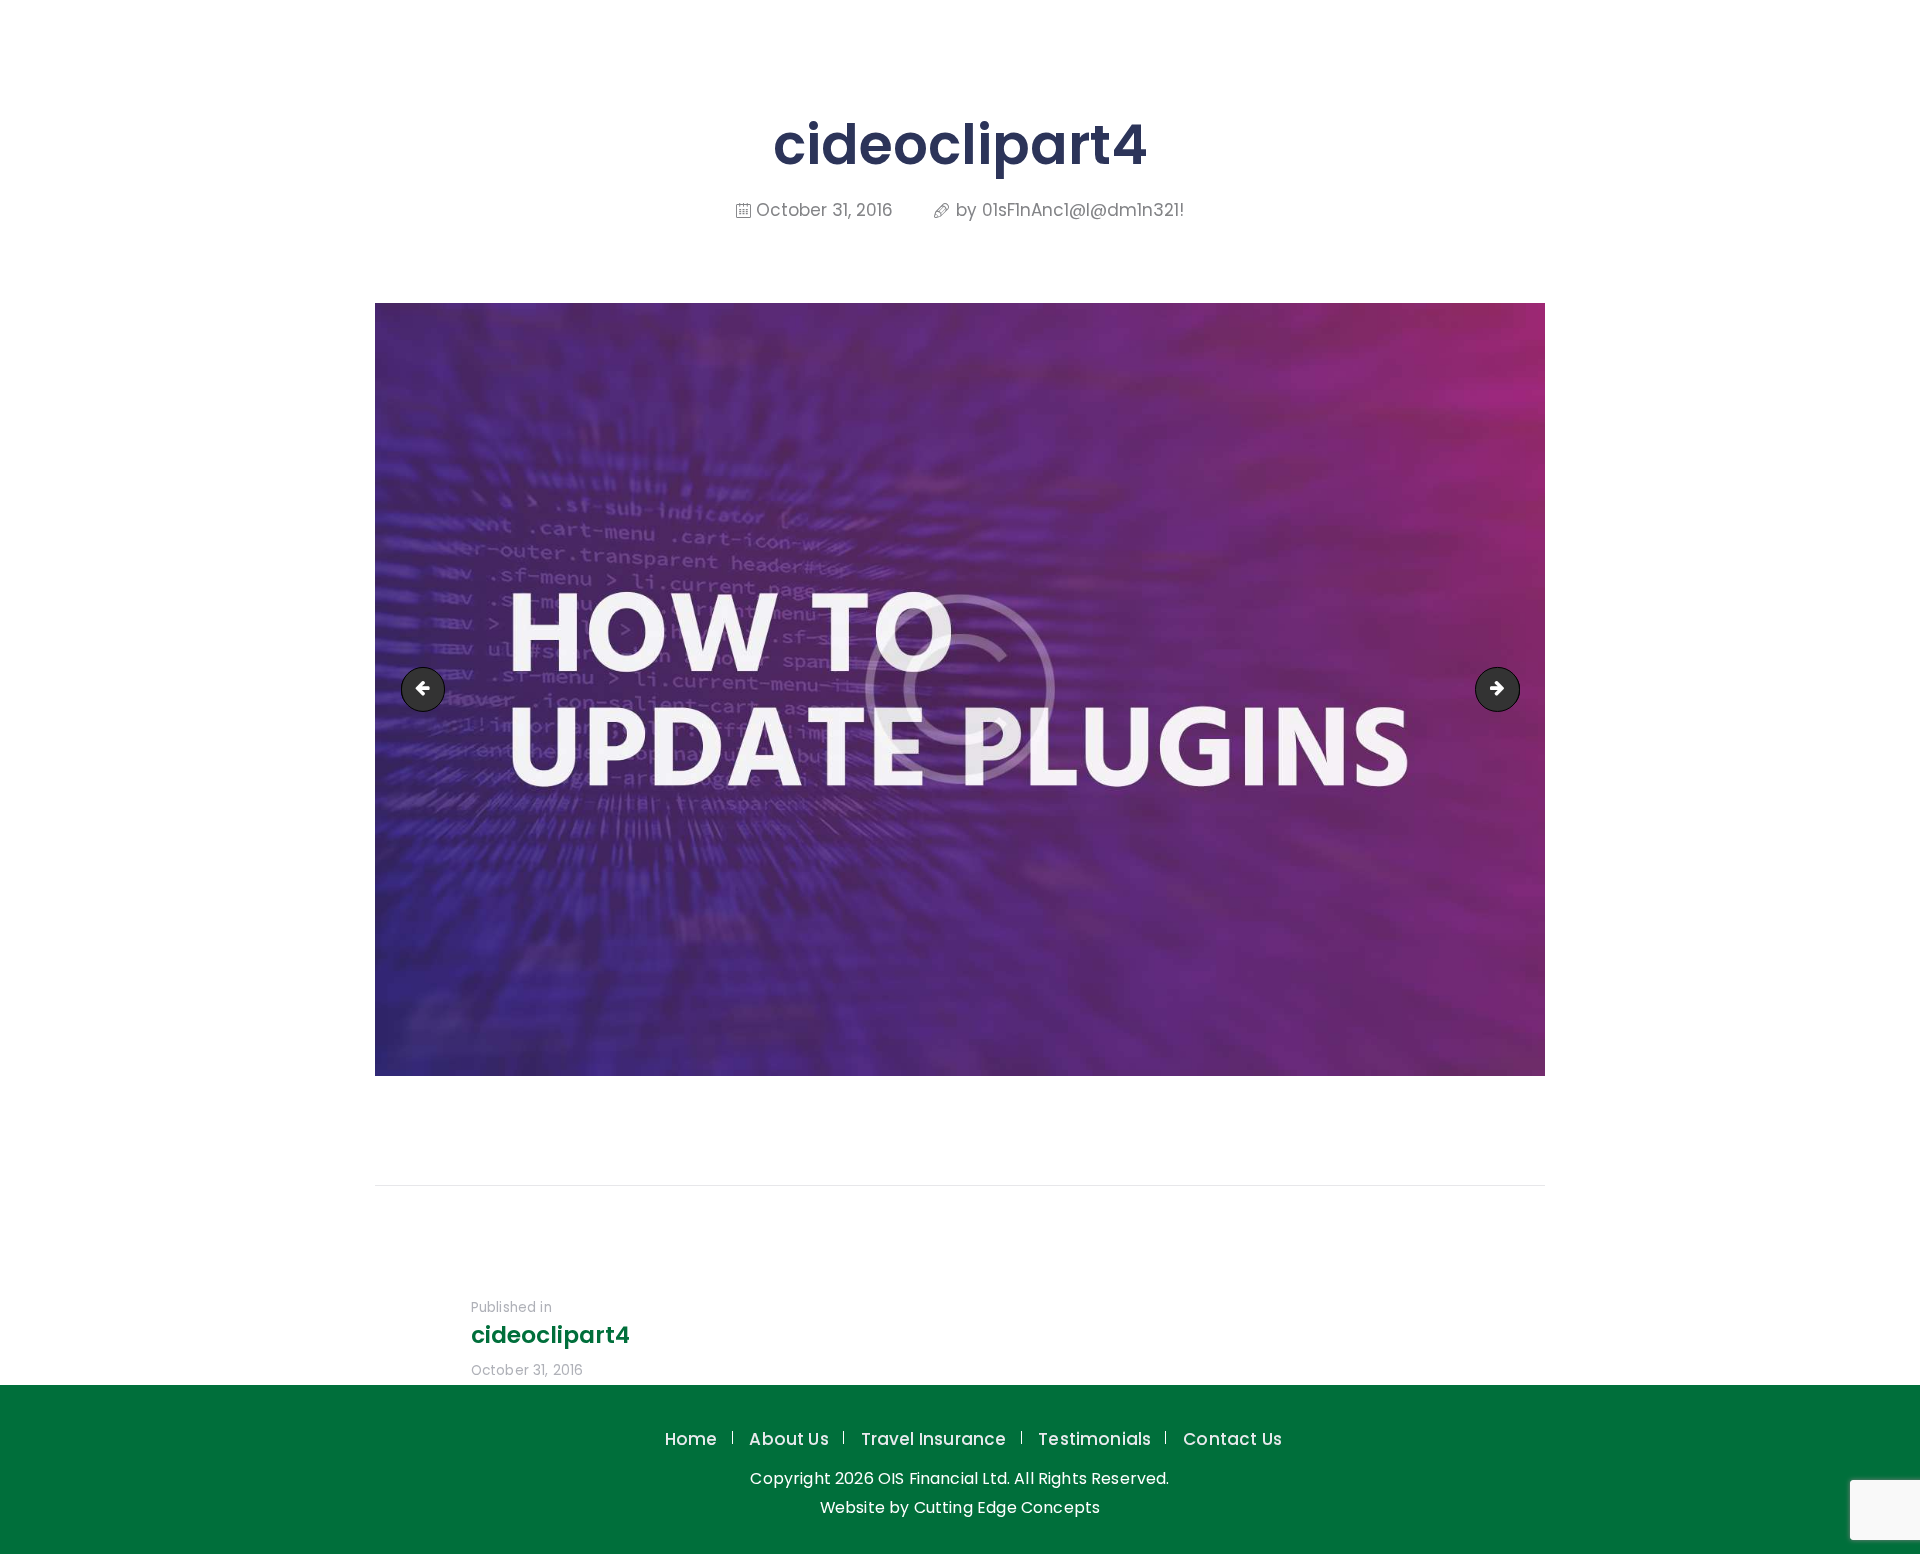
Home (691, 1439)
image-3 (1511, 689)
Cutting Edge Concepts (1007, 1507)
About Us (788, 1439)
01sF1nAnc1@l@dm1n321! (1083, 210)
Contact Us (1232, 1439)
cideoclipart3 (428, 689)
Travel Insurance (934, 1439)
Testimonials (1094, 1439)
